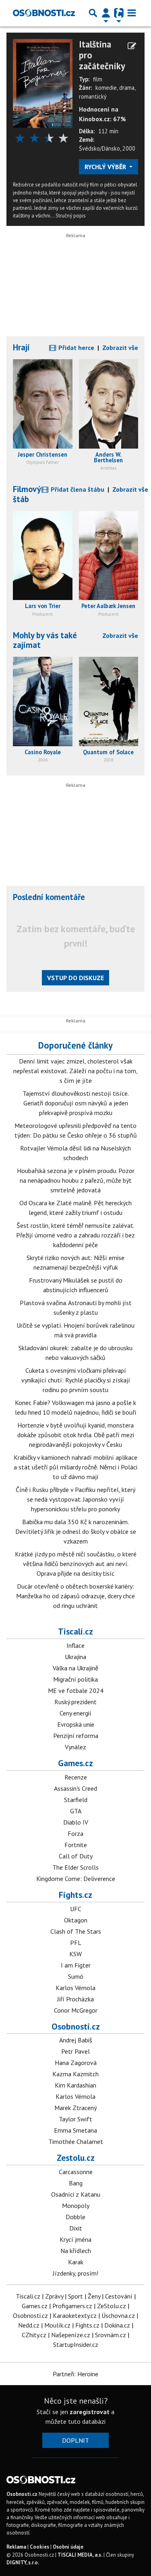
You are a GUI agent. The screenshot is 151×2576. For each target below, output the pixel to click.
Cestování (119, 2296)
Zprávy (54, 2296)
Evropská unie (76, 1724)
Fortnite (76, 1845)
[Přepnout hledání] (93, 13)
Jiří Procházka (75, 1999)
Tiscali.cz (75, 1631)
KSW (75, 1954)
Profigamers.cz (72, 2306)
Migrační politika (75, 1679)
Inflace (75, 1645)
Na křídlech (76, 2251)
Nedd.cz (29, 2325)
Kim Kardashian (75, 2085)
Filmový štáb (27, 494)
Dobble (75, 2217)
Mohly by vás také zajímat (45, 640)
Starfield (76, 1800)
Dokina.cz (117, 2325)
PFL (76, 1943)
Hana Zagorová (76, 2063)
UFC (76, 1909)
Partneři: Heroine (75, 2374)
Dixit (76, 2228)
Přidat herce (75, 348)
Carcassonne (76, 2172)
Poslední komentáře (49, 897)
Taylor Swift (75, 2119)
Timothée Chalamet (76, 2141)
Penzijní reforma (76, 1736)
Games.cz (75, 1763)
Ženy (94, 2296)
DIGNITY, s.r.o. (23, 2563)
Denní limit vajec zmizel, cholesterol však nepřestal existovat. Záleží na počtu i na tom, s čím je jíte (75, 1071)
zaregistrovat (90, 2412)
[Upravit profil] (132, 46)
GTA (76, 1811)
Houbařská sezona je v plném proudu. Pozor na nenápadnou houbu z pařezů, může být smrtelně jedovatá (76, 1180)
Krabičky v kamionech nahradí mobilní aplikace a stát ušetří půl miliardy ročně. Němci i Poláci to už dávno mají (75, 1467)
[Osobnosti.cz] (44, 13)
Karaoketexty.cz (75, 2315)
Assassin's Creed (75, 1788)
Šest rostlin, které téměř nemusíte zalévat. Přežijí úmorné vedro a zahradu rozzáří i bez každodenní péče (75, 1235)
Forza (75, 1833)
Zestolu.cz (76, 2158)
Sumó (76, 1976)
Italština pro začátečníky (102, 55)
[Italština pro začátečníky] (43, 83)
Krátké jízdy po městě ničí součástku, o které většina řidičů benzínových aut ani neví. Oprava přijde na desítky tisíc (76, 1564)
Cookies (39, 2547)
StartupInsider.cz (76, 2344)
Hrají (21, 347)
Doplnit (75, 2440)
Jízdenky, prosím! (75, 2273)
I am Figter (76, 1965)
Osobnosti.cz (76, 2026)
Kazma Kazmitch (75, 2074)
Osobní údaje (68, 2547)
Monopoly (76, 2206)
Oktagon (76, 1920)
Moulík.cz (57, 2325)
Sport (75, 2296)
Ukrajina (75, 1657)
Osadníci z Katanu (76, 2194)
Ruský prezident (75, 1702)
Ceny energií (75, 1713)
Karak (76, 2262)
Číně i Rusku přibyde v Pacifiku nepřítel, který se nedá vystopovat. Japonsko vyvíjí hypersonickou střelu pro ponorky (75, 1499)
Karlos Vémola (75, 1988)
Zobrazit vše (120, 348)
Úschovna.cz (118, 2315)
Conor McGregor (76, 2010)
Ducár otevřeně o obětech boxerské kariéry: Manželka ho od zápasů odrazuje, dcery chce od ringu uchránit (75, 1596)
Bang (76, 2183)
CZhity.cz (34, 2335)
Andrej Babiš (76, 2040)
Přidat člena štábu (77, 489)
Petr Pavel (75, 2051)
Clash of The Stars (76, 1931)
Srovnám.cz (111, 2335)
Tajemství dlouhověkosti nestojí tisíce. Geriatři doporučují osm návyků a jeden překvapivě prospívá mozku (76, 1103)
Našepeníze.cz (71, 2335)
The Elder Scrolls (75, 1867)
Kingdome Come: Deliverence (76, 1879)
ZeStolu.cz (112, 2306)
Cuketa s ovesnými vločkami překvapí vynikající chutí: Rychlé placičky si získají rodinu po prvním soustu (76, 1380)
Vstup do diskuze (75, 978)
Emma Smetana (75, 2130)
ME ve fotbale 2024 (76, 1690)
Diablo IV (76, 1822)
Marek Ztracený (75, 2108)
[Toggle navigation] (132, 13)
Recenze (76, 1777)
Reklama (16, 2547)
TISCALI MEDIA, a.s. (80, 2555)
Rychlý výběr (106, 167)
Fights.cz (75, 1895)
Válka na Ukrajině (75, 1668)
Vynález (75, 1747)
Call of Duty (76, 1856)
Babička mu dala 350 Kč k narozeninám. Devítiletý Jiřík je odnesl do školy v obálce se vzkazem (76, 1531)
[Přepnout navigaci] (106, 13)
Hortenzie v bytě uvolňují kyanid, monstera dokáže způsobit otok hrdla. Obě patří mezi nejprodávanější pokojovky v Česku (76, 1435)
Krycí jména (75, 2239)
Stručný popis (71, 216)
